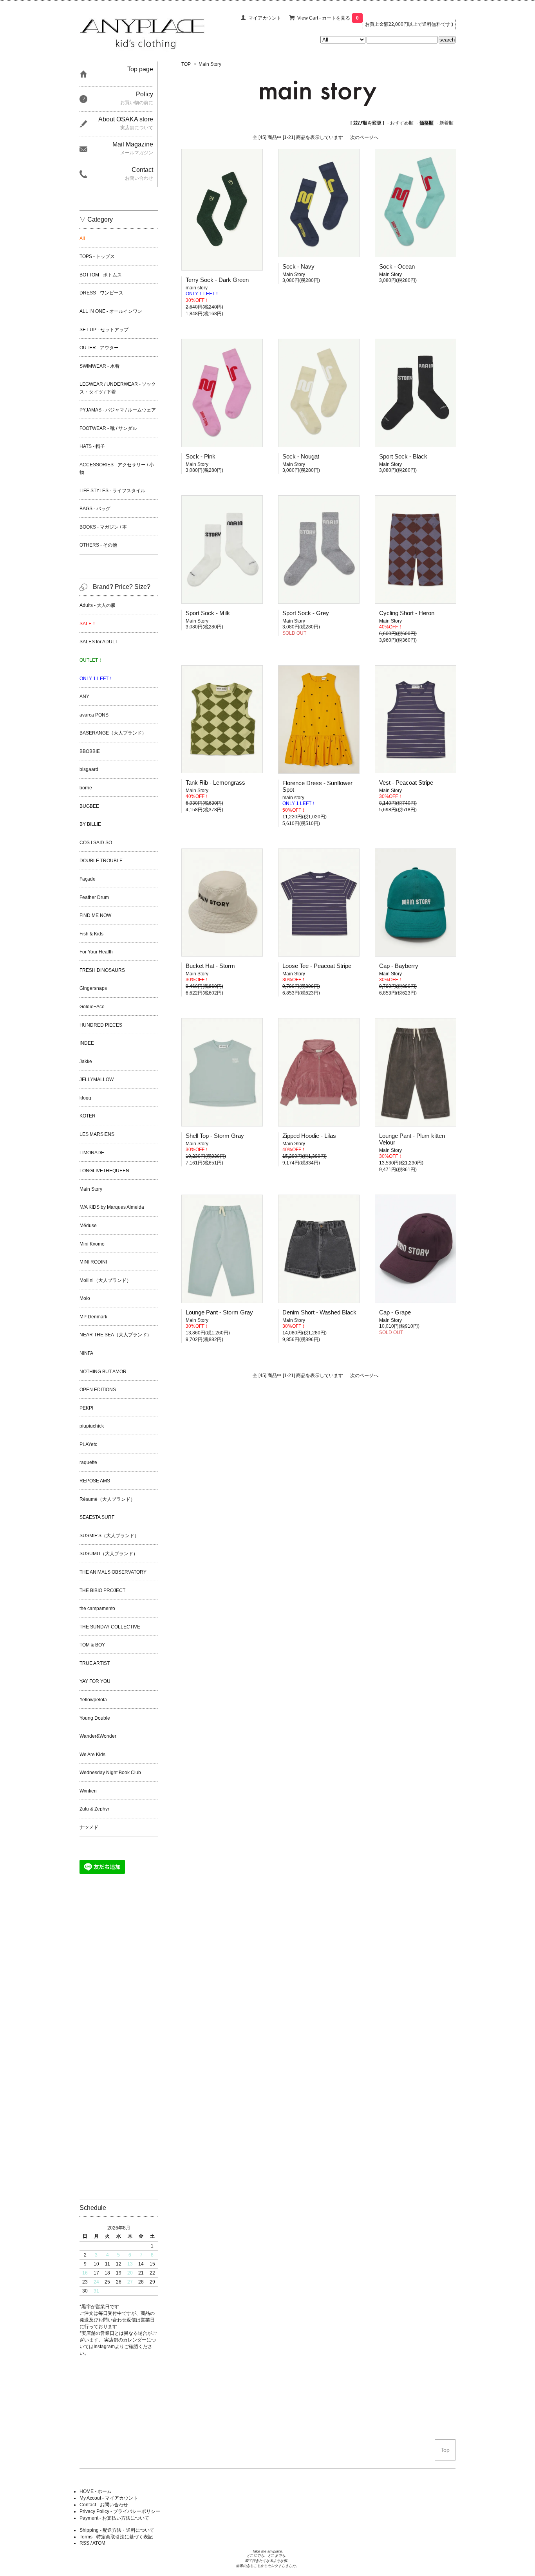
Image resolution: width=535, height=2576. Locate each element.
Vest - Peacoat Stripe (406, 783)
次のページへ (364, 137)
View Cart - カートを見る (328, 18)
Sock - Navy (298, 266)
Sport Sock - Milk (208, 613)
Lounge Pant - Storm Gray (219, 1312)
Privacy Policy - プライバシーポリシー (120, 2511)
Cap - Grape (395, 1312)
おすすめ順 (402, 123)
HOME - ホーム (96, 2491)
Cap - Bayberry (399, 966)
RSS (84, 2543)
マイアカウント (265, 18)
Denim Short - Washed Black (319, 1312)
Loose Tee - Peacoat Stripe (317, 966)
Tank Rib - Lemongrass (215, 783)
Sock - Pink (201, 456)
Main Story (210, 64)
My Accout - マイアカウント (109, 2498)
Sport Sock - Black (403, 456)
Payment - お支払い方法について (114, 2518)
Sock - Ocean (397, 266)
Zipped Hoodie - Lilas (309, 1136)
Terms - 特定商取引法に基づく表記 (116, 2537)
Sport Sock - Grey (306, 613)
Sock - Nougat (301, 456)
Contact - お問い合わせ (104, 2505)
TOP (186, 64)
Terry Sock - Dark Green (217, 280)
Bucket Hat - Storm (210, 966)
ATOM (99, 2543)
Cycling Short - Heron (407, 613)
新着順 (446, 123)
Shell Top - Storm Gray (215, 1136)
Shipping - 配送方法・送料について (117, 2530)
